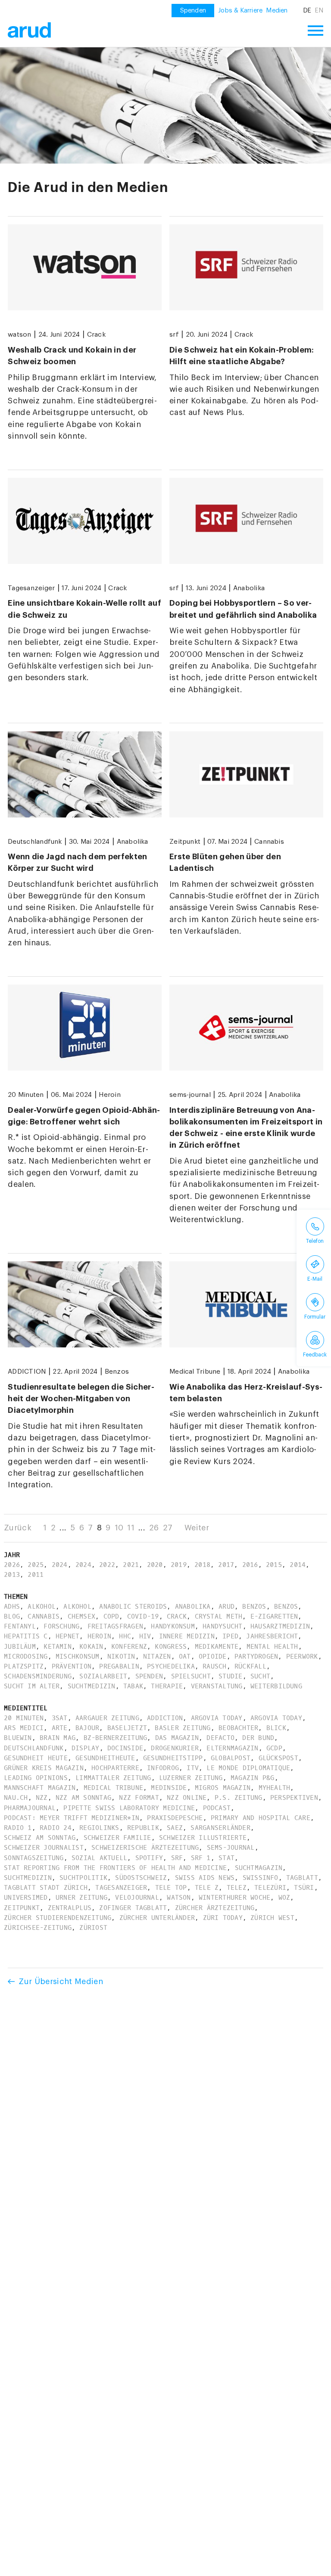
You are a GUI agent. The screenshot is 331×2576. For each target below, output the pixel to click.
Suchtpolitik (83, 1878)
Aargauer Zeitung (107, 1718)
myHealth (275, 1788)
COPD (111, 1616)
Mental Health (272, 1647)
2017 (226, 1565)
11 (131, 1528)
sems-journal (190, 1095)
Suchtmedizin (92, 1686)
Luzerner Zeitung (191, 1778)
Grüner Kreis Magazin (44, 1768)
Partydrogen (256, 1656)
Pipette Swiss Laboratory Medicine (129, 1808)
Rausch (214, 1666)
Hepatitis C (26, 1636)
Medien (277, 11)
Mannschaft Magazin (40, 1788)
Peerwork (302, 1656)
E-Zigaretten (274, 1616)
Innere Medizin (187, 1636)
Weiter (197, 1528)
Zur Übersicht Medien (61, 1982)
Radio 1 (18, 1828)
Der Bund (258, 1738)
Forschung (61, 1626)
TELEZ (237, 1888)
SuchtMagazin (259, 1868)
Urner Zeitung (81, 1898)
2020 (155, 1565)
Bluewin (18, 1738)
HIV (145, 1636)
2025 (36, 1565)
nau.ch (16, 1798)
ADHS (12, 1607)
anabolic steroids (133, 1607)
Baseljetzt (127, 1728)
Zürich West (272, 1918)
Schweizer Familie (117, 1838)
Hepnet (67, 1636)
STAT (226, 1858)
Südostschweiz (141, 1878)
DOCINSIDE (125, 1748)
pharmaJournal (30, 1808)
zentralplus (70, 1908)
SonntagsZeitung (34, 1858)
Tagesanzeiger (31, 588)
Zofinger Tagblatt (133, 1908)
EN (319, 11)
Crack (96, 334)
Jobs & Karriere (240, 11)
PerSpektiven (294, 1798)
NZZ (42, 1798)
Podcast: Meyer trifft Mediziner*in (72, 1818)
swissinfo (261, 1878)
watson (19, 334)
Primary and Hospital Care (261, 1818)
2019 (179, 1565)
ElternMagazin (232, 1748)
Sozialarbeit (103, 1676)
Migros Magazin (223, 1788)
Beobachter (238, 1728)
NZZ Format (139, 1798)
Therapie (167, 1686)
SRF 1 (201, 1858)
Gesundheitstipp (173, 1758)
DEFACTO (220, 1738)
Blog (12, 1616)
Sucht (260, 1676)
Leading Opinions (36, 1778)
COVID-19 (143, 1616)
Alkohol (42, 1607)
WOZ (284, 1898)
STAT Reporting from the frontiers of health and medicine (115, 1868)
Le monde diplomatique (248, 1768)
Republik (143, 1828)
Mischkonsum (78, 1656)
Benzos (117, 1372)
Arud (226, 1607)
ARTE (60, 1728)
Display (86, 1748)
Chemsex (82, 1616)
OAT (185, 1656)
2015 (274, 1565)
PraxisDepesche (175, 1818)
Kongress (171, 1647)
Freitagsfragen (115, 1626)
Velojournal (137, 1898)
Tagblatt (302, 1878)
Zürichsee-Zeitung (38, 1928)
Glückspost (278, 1758)
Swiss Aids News (205, 1878)
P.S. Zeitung (239, 1798)
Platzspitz (24, 1666)
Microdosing (26, 1656)
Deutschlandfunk (35, 842)
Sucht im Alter (32, 1686)
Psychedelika (171, 1666)
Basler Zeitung (183, 1728)
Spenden (149, 1676)
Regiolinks (99, 1828)
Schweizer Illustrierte (203, 1838)
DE (307, 11)
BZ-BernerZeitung (116, 1738)
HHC (125, 1636)
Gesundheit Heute (36, 1758)
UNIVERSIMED (26, 1898)
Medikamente (217, 1647)
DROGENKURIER (175, 1748)
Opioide (213, 1656)
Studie (230, 1676)
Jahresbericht (272, 1636)
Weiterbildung (276, 1686)
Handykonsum (173, 1626)
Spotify (149, 1858)
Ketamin (58, 1647)
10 (119, 1528)
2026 (12, 1565)
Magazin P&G (253, 1778)
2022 (107, 1565)
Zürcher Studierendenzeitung (58, 1918)
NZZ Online (187, 1798)
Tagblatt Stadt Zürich (46, 1888)
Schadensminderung (38, 1676)
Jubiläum (20, 1647)
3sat (60, 1718)
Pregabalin (119, 1666)
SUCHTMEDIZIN (28, 1878)
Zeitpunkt (185, 842)
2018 (202, 1565)
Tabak (133, 1686)
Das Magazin (177, 1738)
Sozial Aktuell (99, 1858)
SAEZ (175, 1828)
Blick (276, 1728)
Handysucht (222, 1626)
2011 (36, 1575)
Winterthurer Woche (234, 1898)
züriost (93, 1928)
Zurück (18, 1528)
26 (154, 1528)
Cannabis (269, 842)
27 (168, 1528)
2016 (250, 1565)
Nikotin (121, 1656)
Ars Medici (24, 1728)
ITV (193, 1768)
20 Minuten (26, 1095)
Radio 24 (56, 1828)
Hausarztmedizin (280, 1626)
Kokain (91, 1647)
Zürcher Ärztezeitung (215, 1908)
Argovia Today (217, 1718)
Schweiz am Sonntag (40, 1838)
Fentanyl (20, 1626)
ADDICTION (27, 1372)
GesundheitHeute (105, 1758)
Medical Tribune (195, 1372)
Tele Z (207, 1888)
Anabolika (249, 588)
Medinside (169, 1788)
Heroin (109, 1095)
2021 (131, 1565)
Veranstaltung (217, 1686)
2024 (60, 1565)
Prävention (72, 1666)
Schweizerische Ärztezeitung (145, 1848)
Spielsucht (191, 1676)
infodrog (163, 1768)
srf (174, 334)
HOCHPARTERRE (115, 1768)
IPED (230, 1636)
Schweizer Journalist (44, 1848)
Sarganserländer (220, 1828)
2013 (12, 1575)
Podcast (217, 1808)
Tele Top (171, 1888)
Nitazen (157, 1656)
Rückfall (250, 1666)
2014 (298, 1565)
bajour (87, 1728)
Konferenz (129, 1647)
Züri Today (223, 1918)
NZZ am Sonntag (83, 1798)
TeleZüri (270, 1888)
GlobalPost (231, 1758)
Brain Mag (58, 1738)
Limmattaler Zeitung (113, 1778)
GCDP (274, 1748)
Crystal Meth (219, 1616)
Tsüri (304, 1888)
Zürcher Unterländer (157, 1918)
